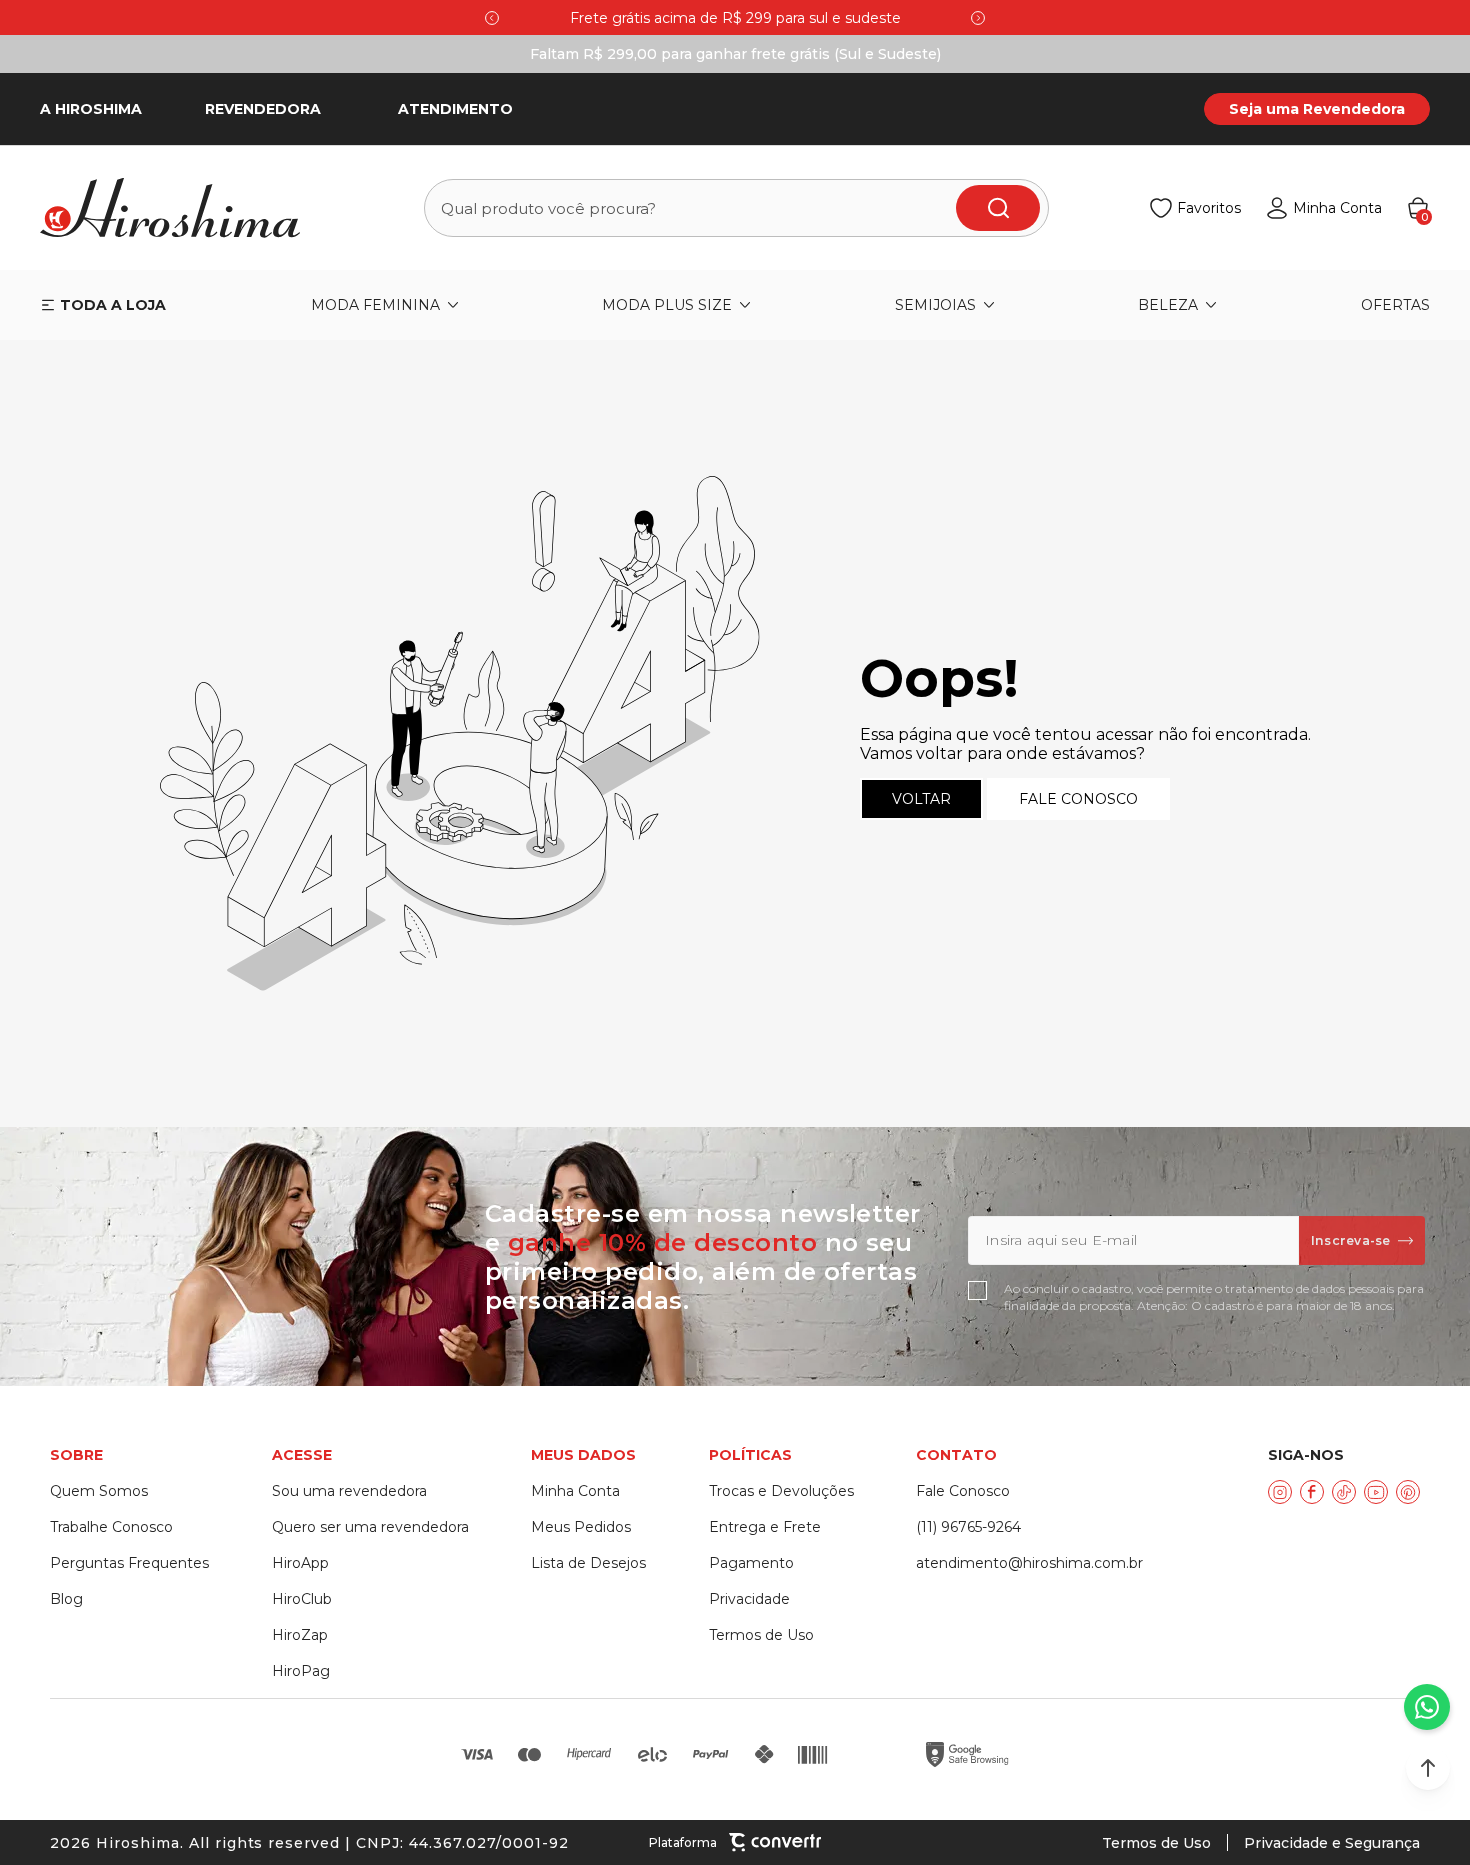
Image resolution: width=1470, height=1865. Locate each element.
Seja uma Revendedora (1317, 109)
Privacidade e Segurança (1332, 1843)
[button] (1428, 1768)
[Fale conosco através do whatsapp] (1427, 1707)
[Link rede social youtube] (1376, 1492)
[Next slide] (978, 18)
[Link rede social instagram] (1280, 1492)
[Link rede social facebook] (1312, 1492)
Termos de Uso (1156, 1843)
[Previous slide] (492, 18)
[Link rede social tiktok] (1344, 1492)
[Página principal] (182, 208)
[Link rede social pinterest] (1408, 1492)
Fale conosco (1078, 799)
